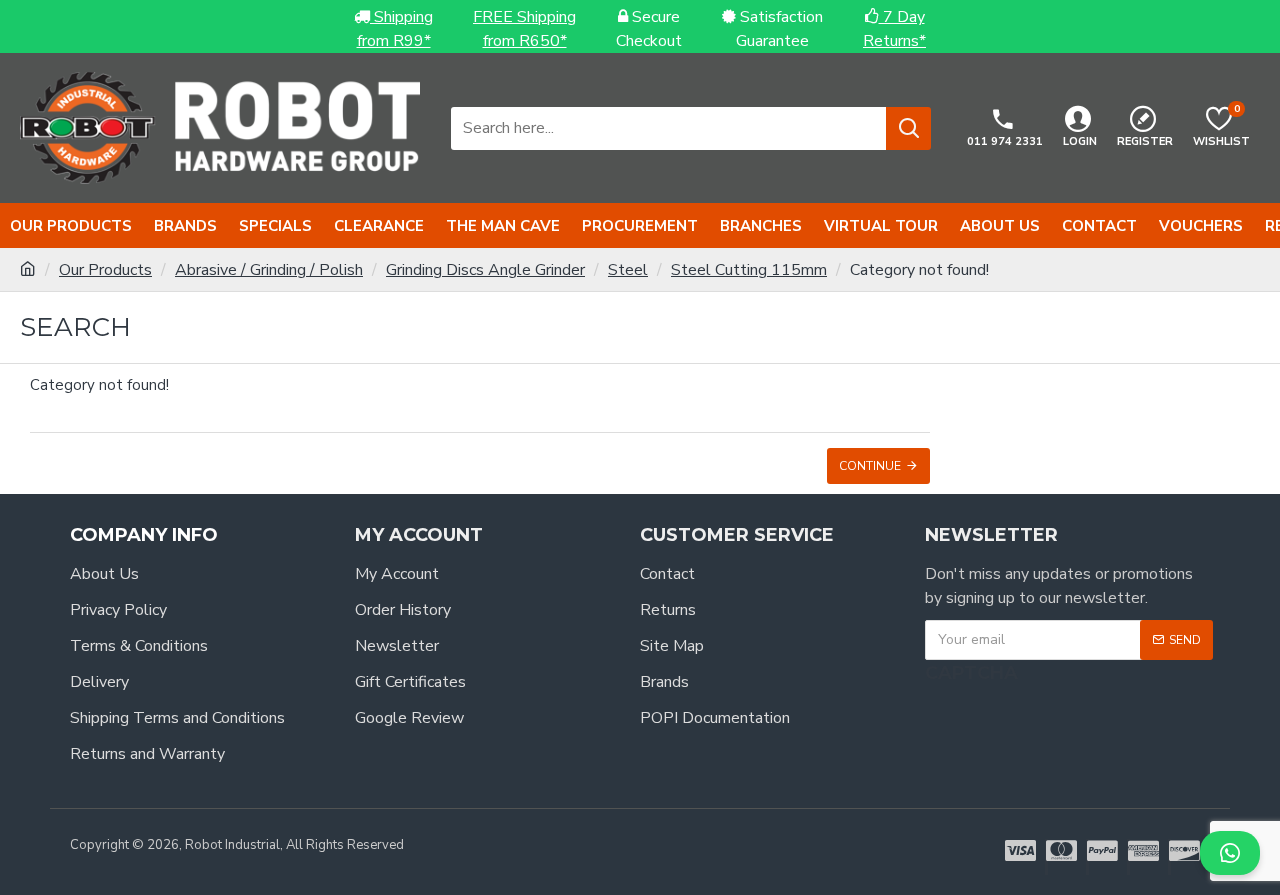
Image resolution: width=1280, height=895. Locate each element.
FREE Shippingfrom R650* (524, 29)
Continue (870, 466)
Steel (628, 270)
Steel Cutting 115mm (749, 270)
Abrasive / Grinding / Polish (269, 270)
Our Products (105, 270)
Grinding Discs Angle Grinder (485, 270)
